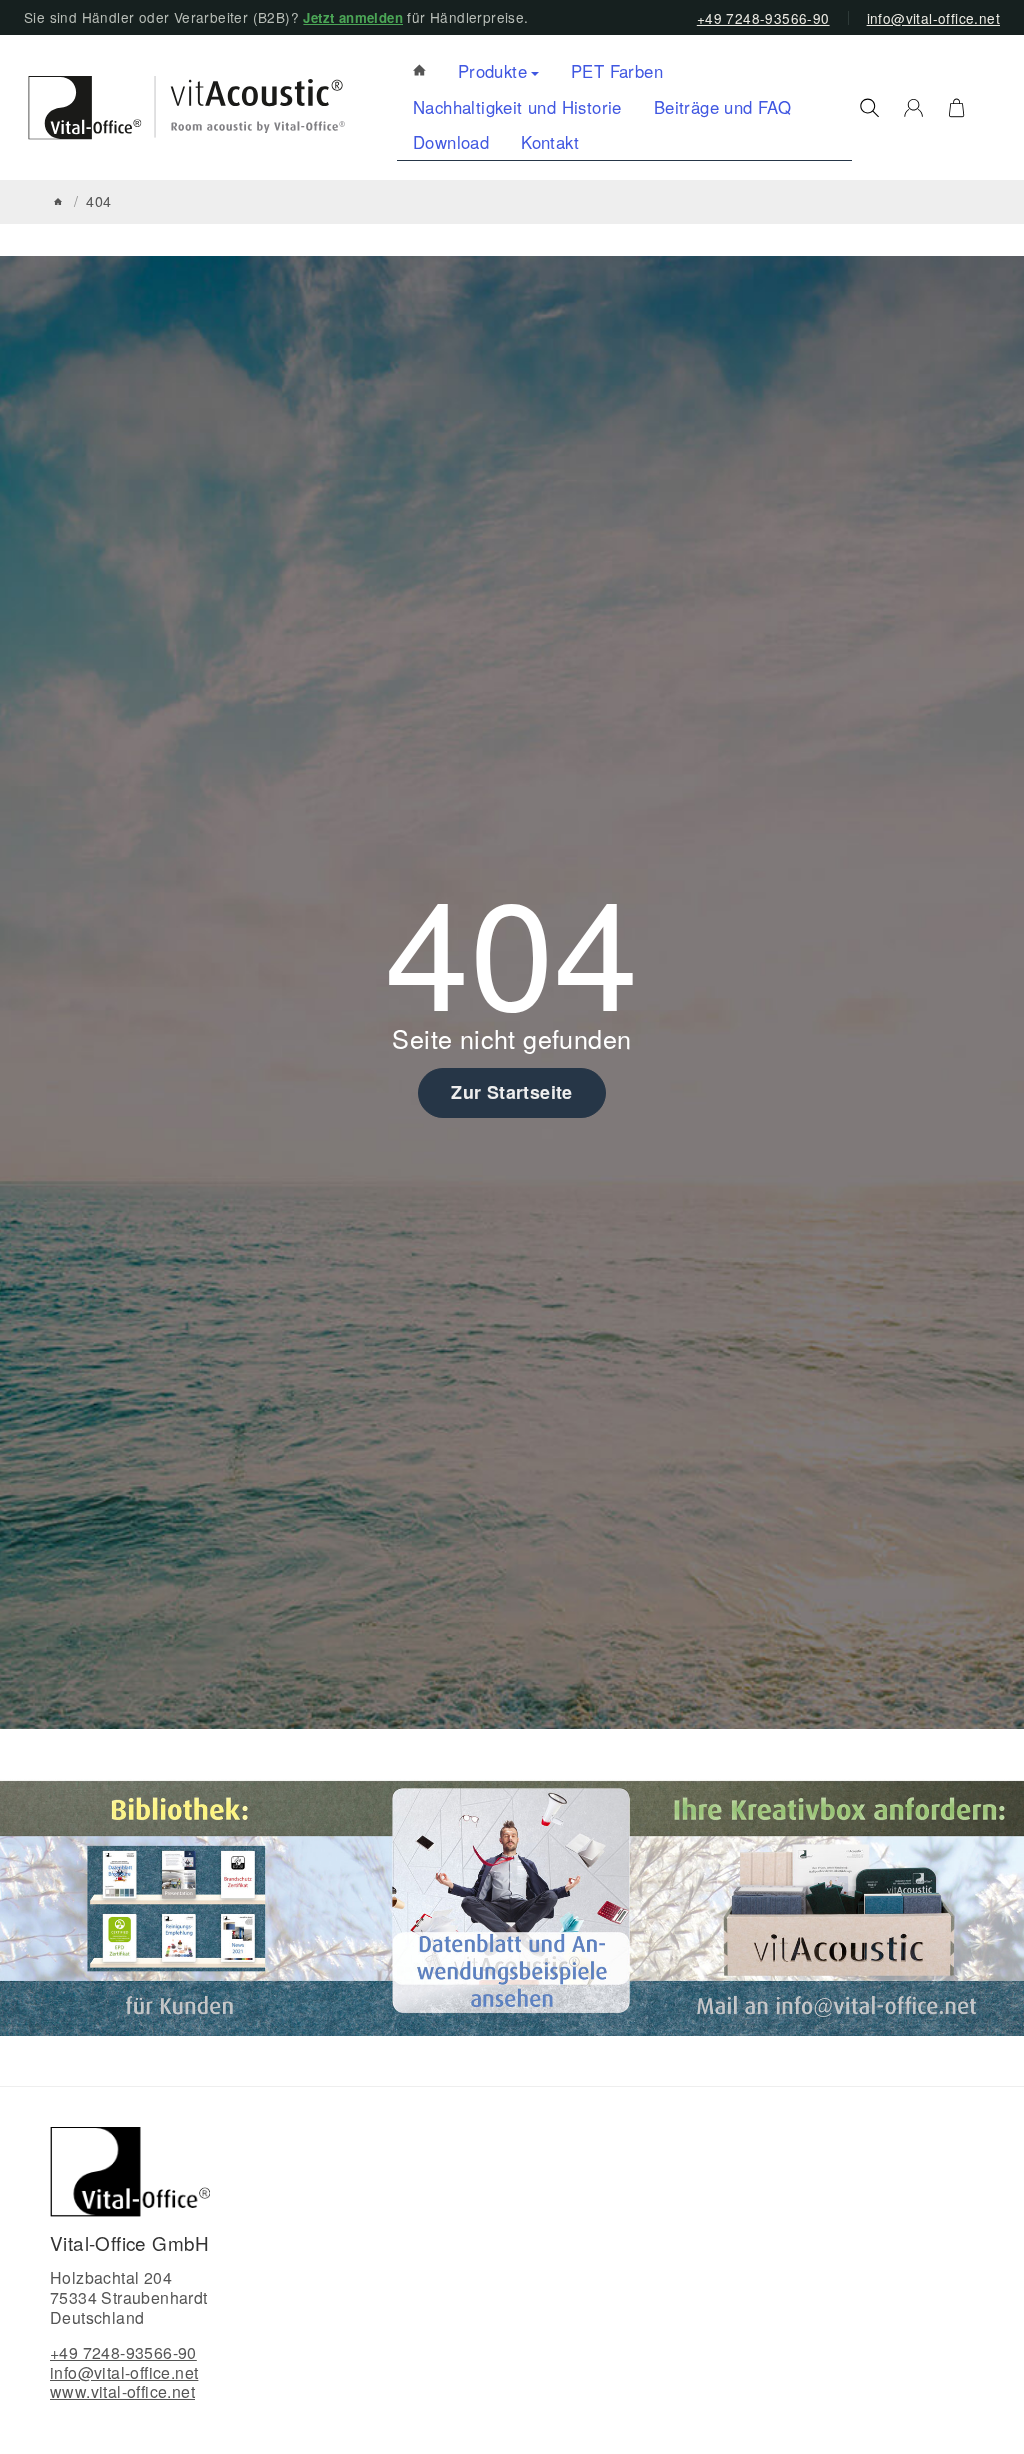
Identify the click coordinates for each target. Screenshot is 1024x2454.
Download (451, 142)
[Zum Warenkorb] (956, 108)
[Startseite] (58, 201)
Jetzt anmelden (353, 17)
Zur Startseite (512, 1092)
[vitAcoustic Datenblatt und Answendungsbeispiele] (511, 1906)
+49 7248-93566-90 (763, 18)
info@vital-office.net (933, 18)
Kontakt (550, 142)
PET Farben (617, 71)
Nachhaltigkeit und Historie (517, 107)
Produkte (492, 71)
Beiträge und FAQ (722, 107)
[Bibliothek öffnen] (182, 1906)
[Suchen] (869, 108)
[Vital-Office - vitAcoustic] (419, 71)
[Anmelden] (913, 108)
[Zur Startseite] (177, 108)
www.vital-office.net (122, 2391)
